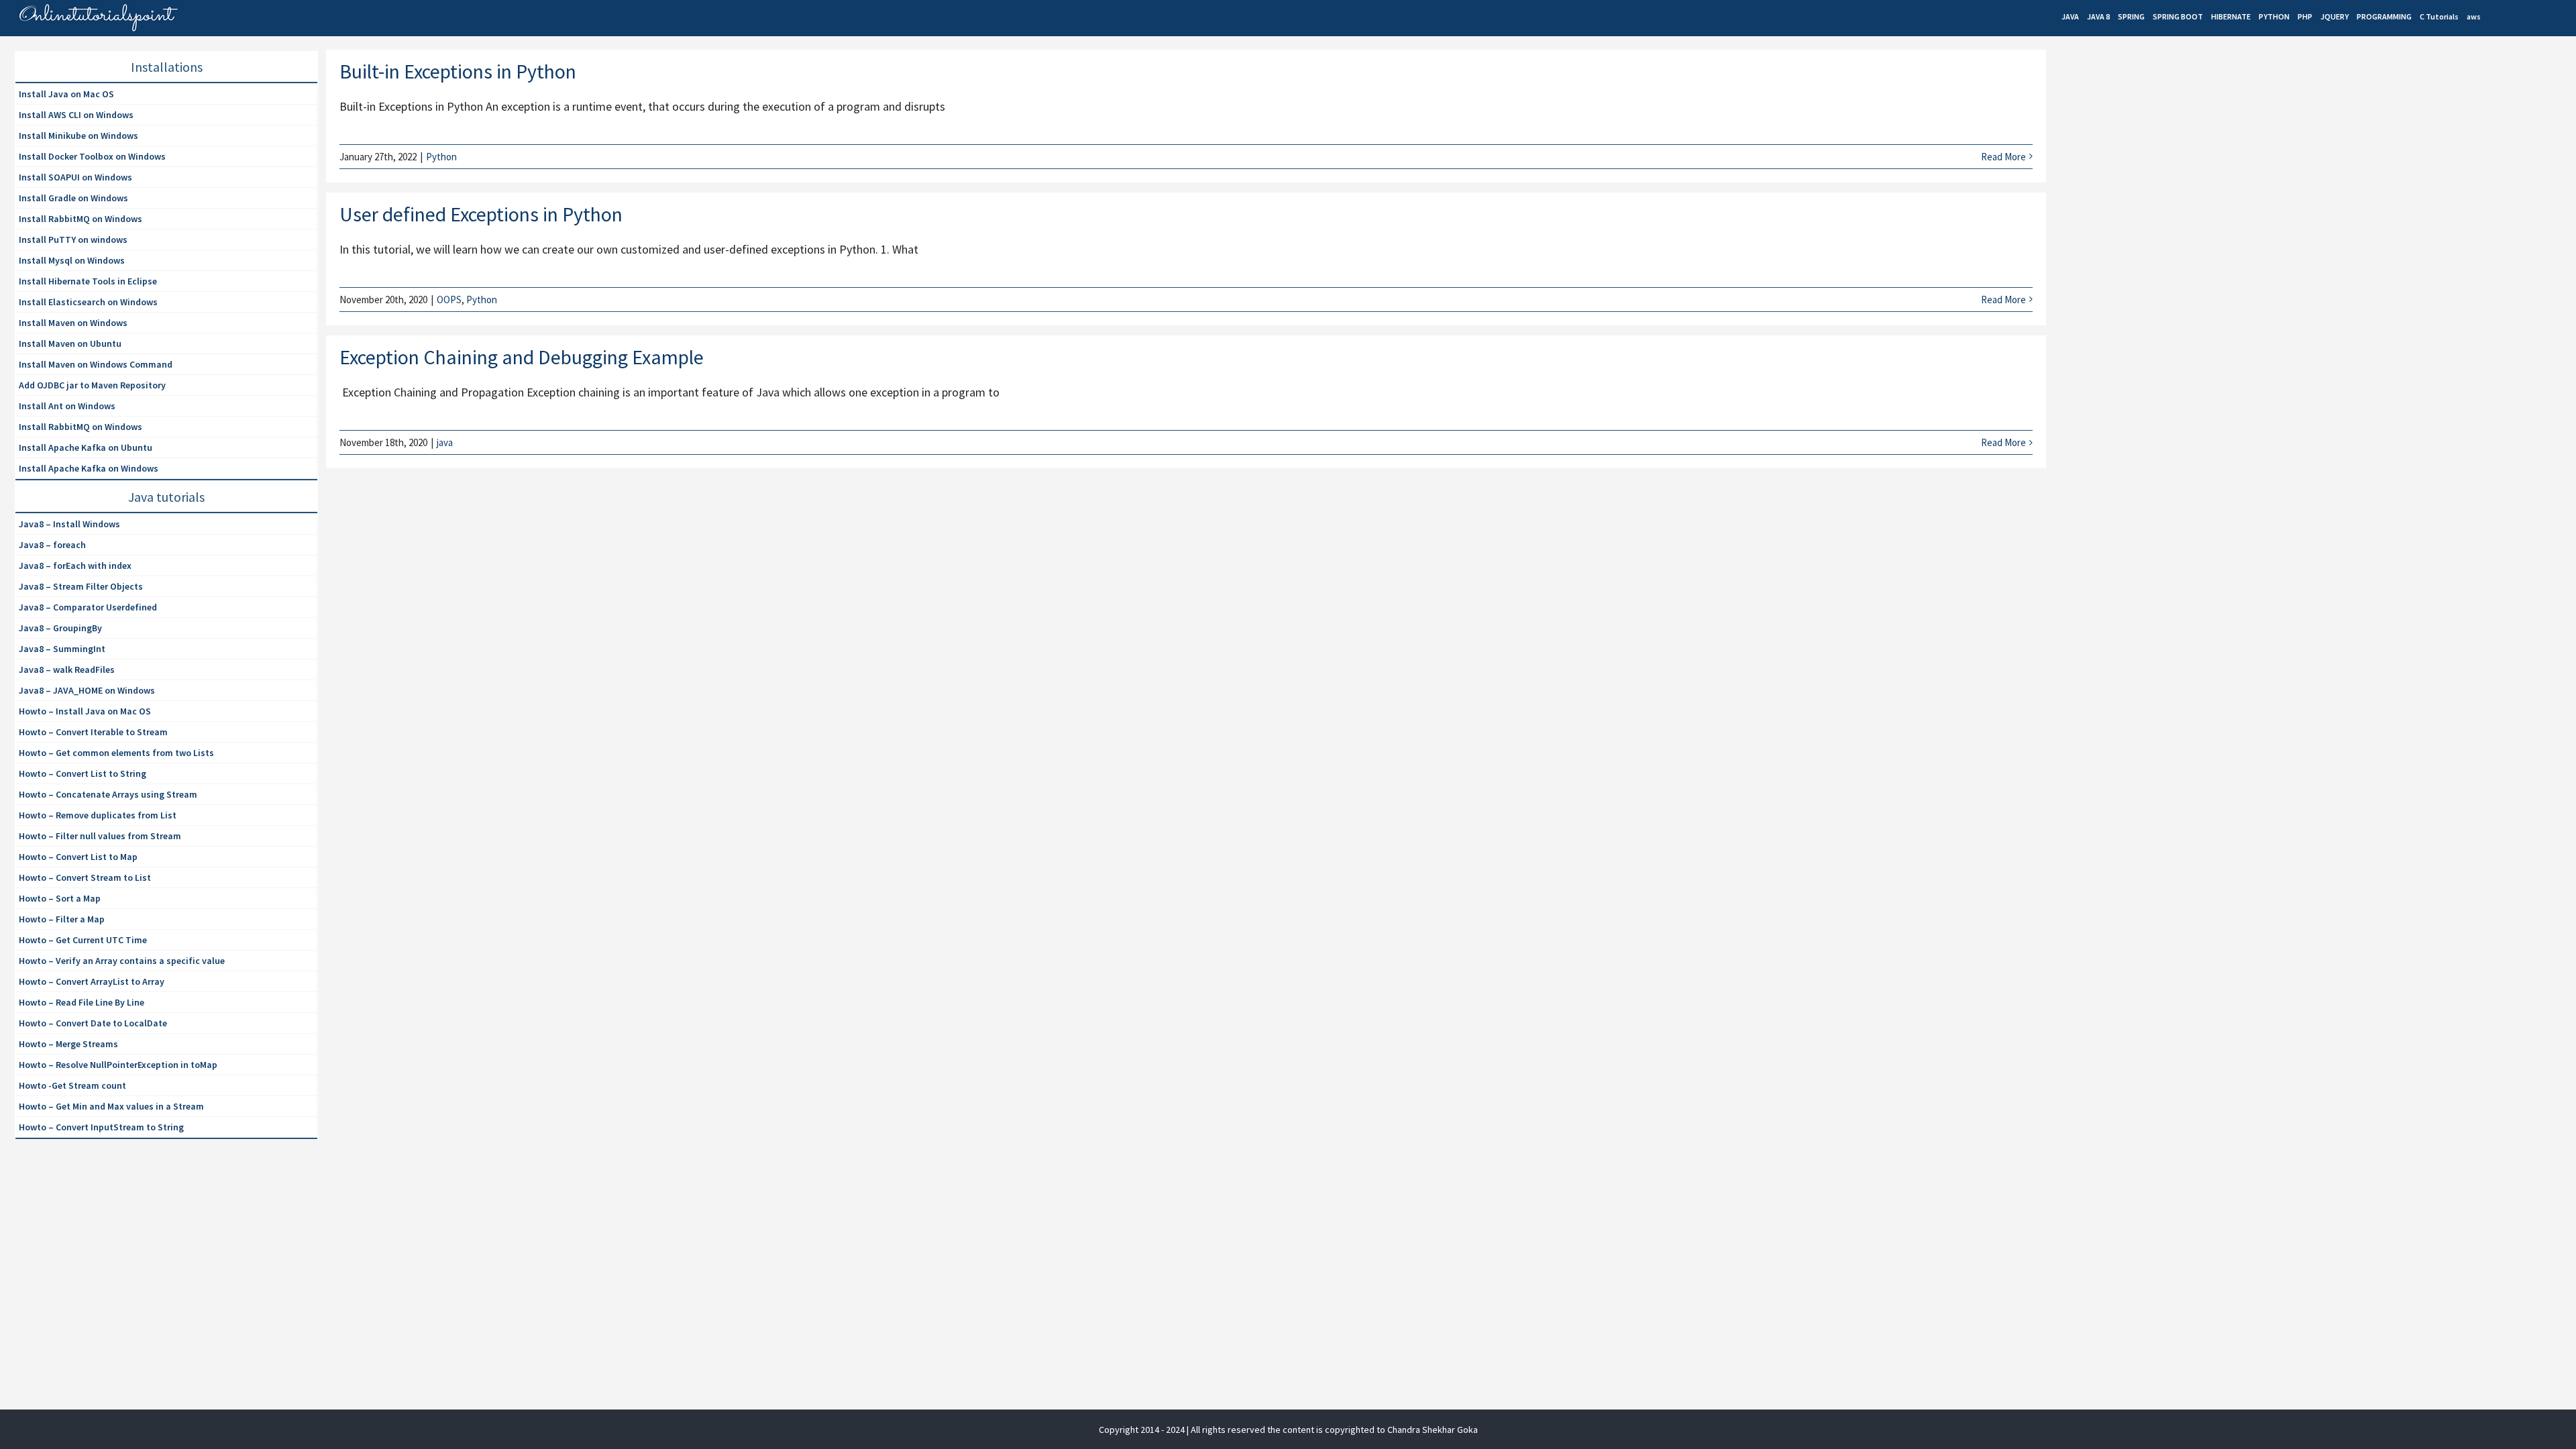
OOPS (449, 300)
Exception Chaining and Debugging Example (522, 357)
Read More (2003, 157)
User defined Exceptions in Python (481, 214)
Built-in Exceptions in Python (458, 71)
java (445, 442)
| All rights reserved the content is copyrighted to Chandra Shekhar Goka (1332, 1430)
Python (441, 157)
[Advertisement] (2155, 165)
